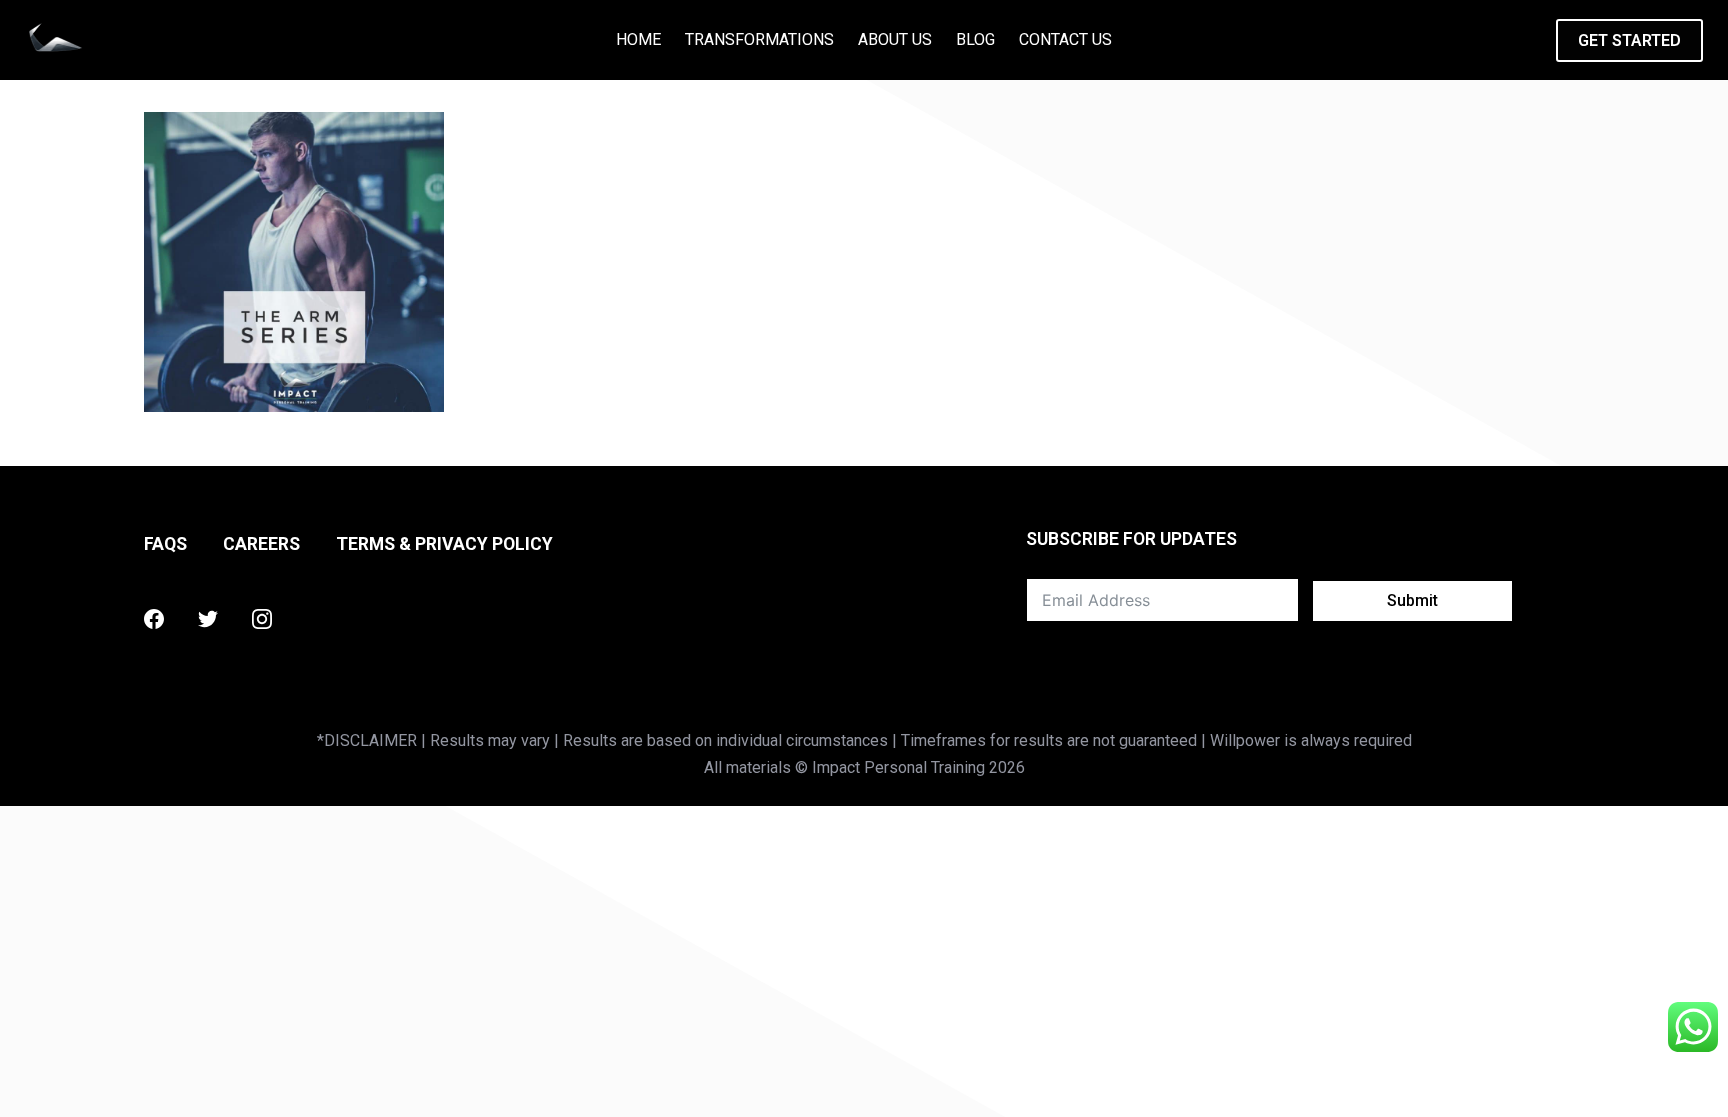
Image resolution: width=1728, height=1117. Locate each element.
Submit (1412, 600)
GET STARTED (1629, 40)
